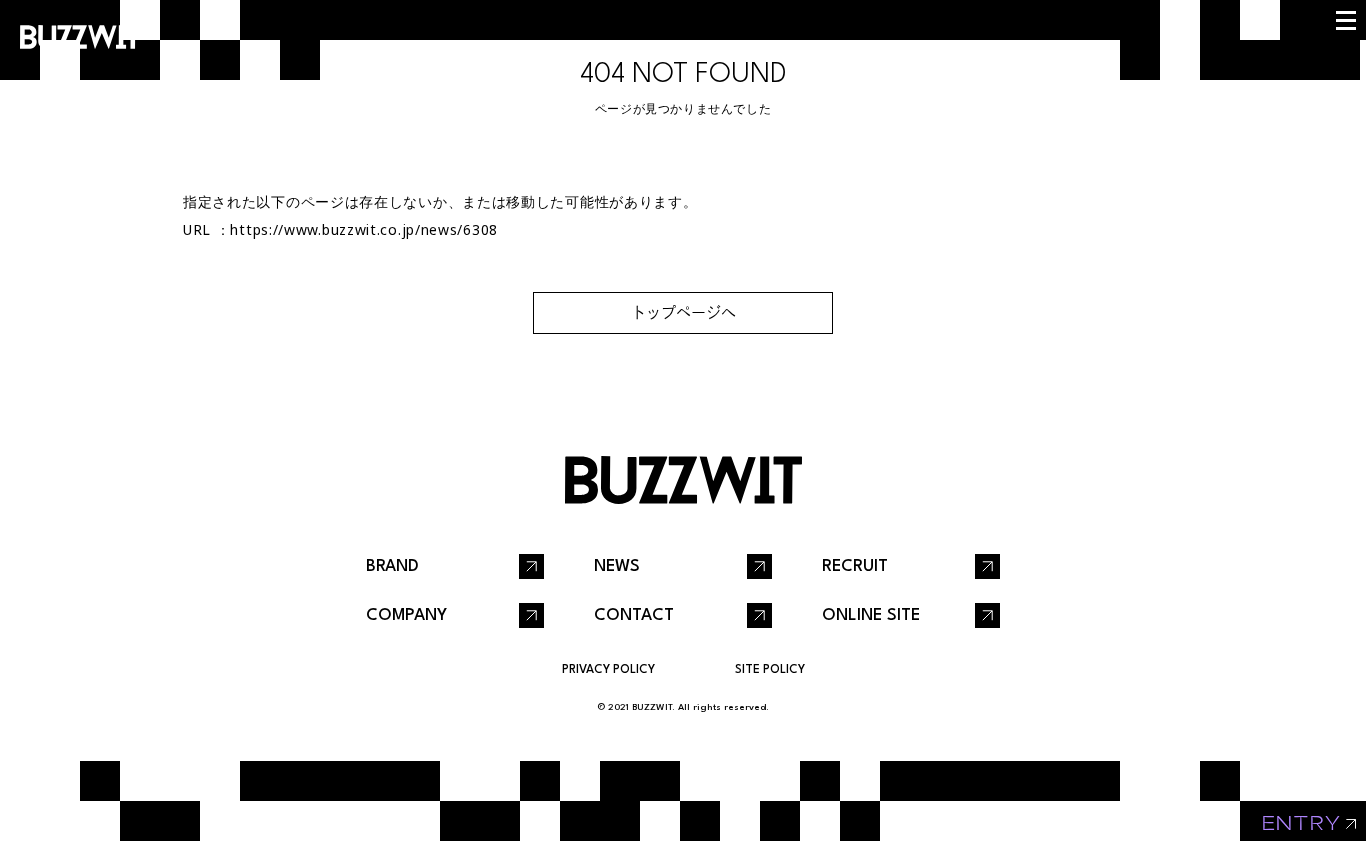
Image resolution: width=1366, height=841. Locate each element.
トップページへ (683, 312)
